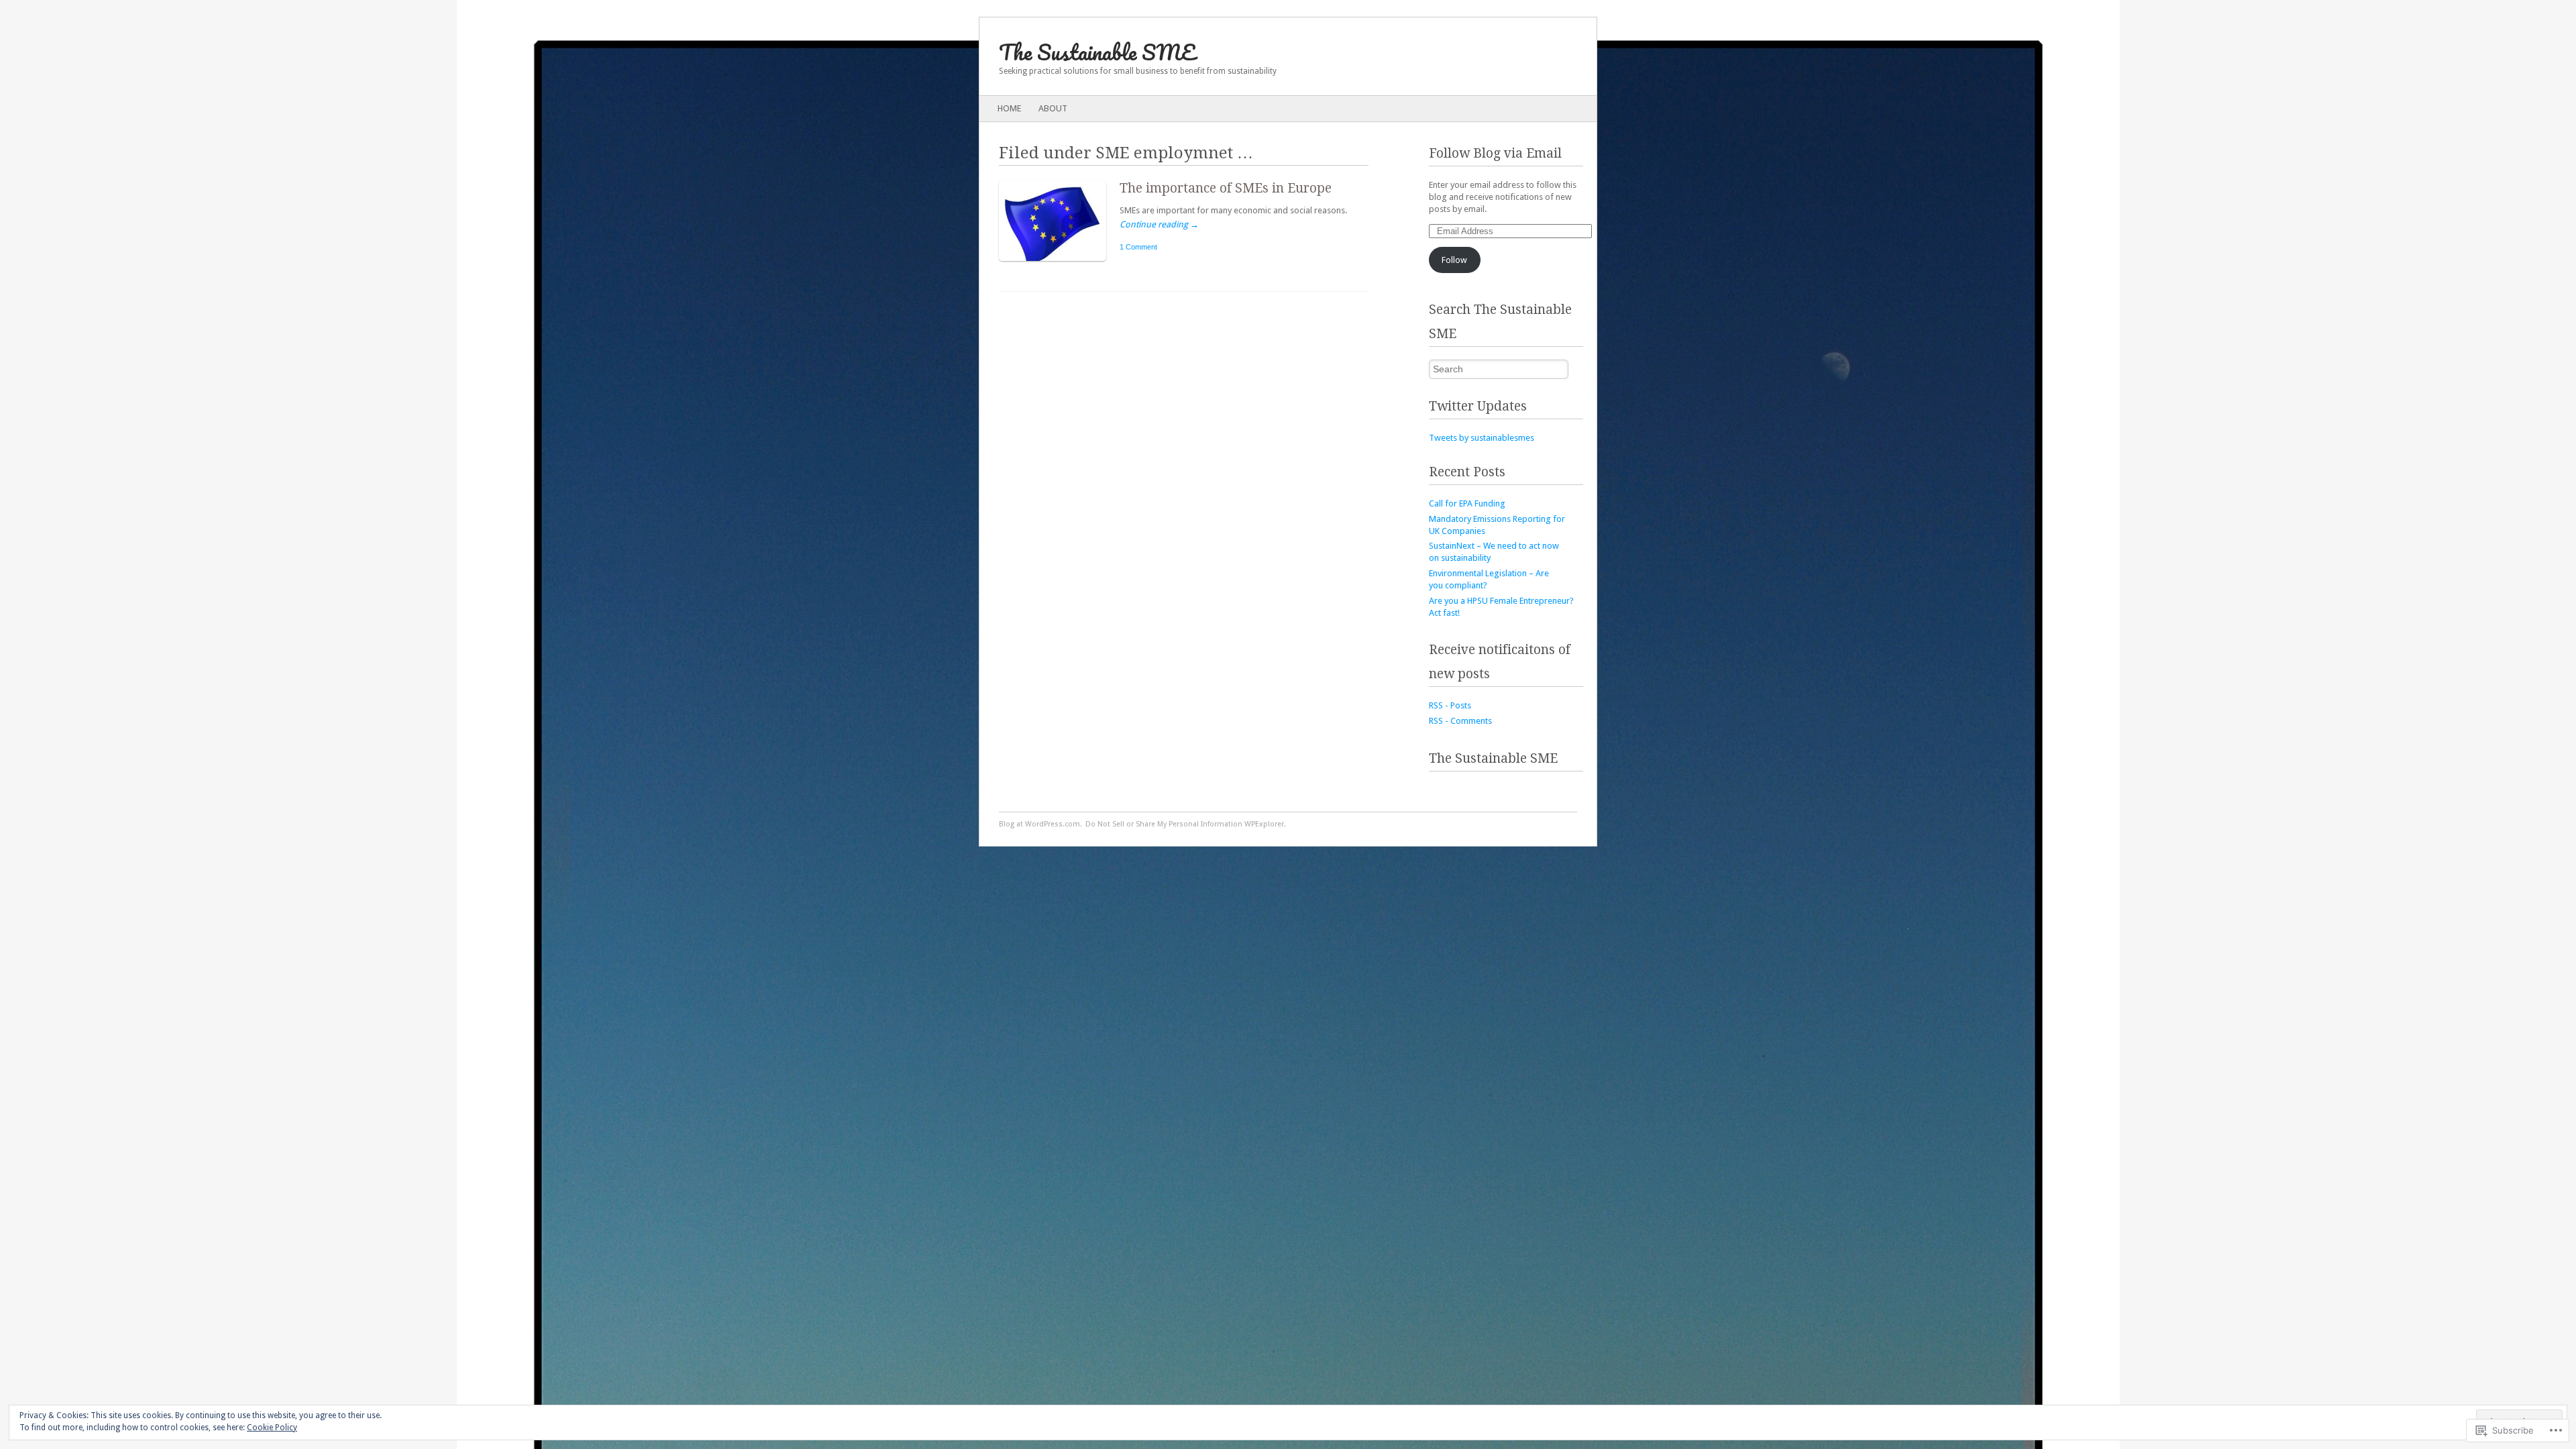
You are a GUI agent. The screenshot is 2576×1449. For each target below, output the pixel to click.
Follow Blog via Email (1495, 153)
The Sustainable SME (1097, 52)
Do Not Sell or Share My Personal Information (1164, 824)
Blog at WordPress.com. (1040, 824)
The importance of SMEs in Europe (1226, 188)
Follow (1454, 260)
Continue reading (1159, 224)
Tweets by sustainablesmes (1482, 438)
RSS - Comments (1460, 721)
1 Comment (1138, 247)
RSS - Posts (1450, 705)
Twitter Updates (1478, 406)
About (1053, 108)
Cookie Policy (272, 1428)
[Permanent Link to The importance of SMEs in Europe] (1059, 264)
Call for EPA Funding (1467, 503)
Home (1009, 108)
